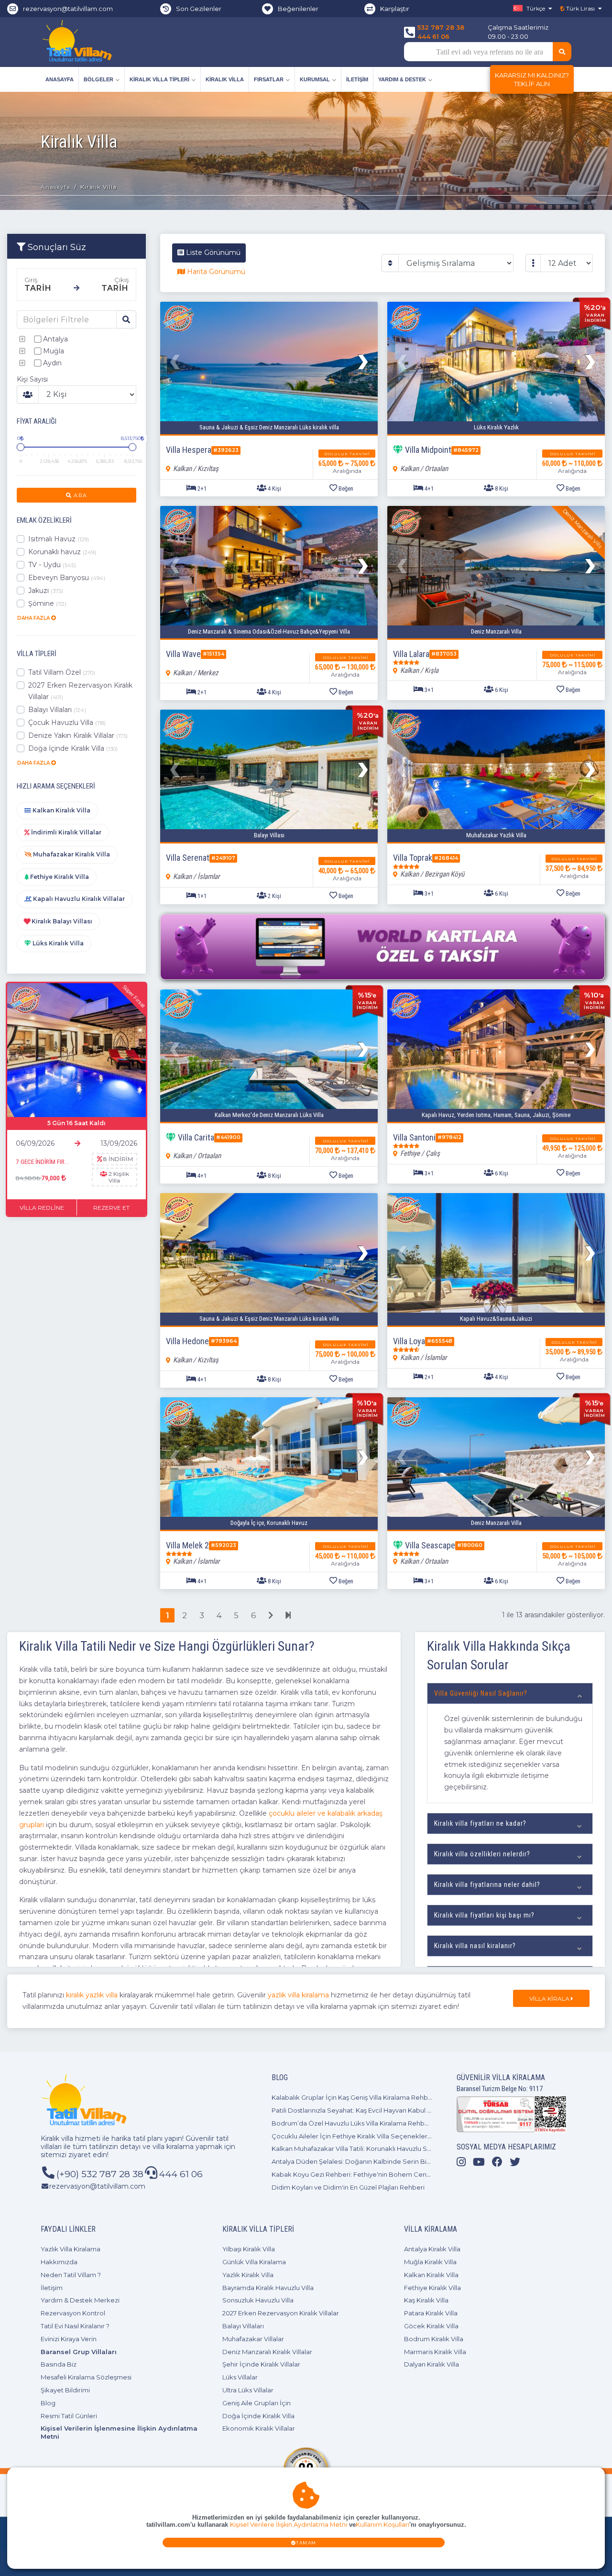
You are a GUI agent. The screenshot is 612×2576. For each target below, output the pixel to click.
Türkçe (535, 8)
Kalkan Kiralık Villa (61, 810)
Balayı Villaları (57, 710)
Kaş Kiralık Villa (426, 2300)
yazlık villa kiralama (298, 1995)
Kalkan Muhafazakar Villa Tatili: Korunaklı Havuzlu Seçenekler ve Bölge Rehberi (393, 2148)
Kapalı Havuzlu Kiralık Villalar (78, 899)
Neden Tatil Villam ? (71, 2275)
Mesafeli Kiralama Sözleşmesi (86, 2377)
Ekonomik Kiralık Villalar (259, 2428)
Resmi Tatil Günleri (69, 2416)
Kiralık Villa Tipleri (159, 79)
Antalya (55, 339)
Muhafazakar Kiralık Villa (71, 854)
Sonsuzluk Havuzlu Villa (258, 2300)
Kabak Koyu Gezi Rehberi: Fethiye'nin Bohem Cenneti (355, 2174)
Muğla (54, 351)
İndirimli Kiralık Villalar (66, 832)
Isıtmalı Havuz (59, 539)
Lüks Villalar (240, 2377)
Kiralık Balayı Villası (61, 921)
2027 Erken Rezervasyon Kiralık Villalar (80, 691)
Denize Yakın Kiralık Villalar (78, 735)
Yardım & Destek (402, 79)
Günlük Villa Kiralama (254, 2262)
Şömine (47, 603)
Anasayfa (60, 79)
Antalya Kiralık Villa (432, 2249)
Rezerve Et (111, 1208)
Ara (79, 495)
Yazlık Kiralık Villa (248, 2275)
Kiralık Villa (225, 79)
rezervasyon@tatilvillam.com (68, 9)
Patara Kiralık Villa (431, 2313)
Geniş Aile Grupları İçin (257, 2403)
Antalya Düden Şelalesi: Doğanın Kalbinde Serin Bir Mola (359, 2161)
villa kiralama (173, 2147)
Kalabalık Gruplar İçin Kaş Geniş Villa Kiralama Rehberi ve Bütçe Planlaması (386, 2097)
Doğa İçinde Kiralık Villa (73, 748)
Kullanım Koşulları (382, 2525)
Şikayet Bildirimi (65, 2390)
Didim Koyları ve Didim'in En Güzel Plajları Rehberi (348, 2187)
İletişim (357, 79)
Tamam (306, 2543)
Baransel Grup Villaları (79, 2352)
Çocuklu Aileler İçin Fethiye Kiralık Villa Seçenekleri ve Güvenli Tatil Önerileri (388, 2136)
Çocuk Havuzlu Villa (67, 723)
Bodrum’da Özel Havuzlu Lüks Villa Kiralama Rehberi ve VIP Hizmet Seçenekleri (394, 2123)
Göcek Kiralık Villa (431, 2326)
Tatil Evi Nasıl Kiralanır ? (75, 2326)
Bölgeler (98, 79)
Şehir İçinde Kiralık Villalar (261, 2364)
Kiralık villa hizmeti (71, 2138)
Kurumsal (315, 79)
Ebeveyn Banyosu (67, 578)
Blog (48, 2403)
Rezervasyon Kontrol (73, 2313)
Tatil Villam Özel (62, 672)
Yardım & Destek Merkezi (80, 2300)
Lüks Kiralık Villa (57, 943)
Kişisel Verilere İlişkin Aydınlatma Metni (289, 2525)
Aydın (52, 363)
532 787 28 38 (441, 27)
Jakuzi (46, 591)
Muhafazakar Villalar (253, 2339)
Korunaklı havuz (62, 552)
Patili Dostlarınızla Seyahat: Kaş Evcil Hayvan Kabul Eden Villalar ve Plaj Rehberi (392, 2110)
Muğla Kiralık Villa (430, 2262)
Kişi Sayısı (32, 379)
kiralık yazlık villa (92, 1995)
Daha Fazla (34, 618)
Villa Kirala (550, 1999)
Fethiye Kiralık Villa (59, 877)
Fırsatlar (269, 79)
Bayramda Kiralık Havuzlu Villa (268, 2288)
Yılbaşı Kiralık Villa (249, 2249)
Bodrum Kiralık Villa (434, 2339)
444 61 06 (433, 36)
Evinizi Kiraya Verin (69, 2339)
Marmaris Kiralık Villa (435, 2352)
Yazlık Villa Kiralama (71, 2249)
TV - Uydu (52, 565)
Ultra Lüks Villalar (248, 2390)
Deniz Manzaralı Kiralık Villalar (267, 2352)
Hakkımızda (59, 2262)
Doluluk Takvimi (347, 454)
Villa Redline (42, 1208)
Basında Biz (59, 2364)
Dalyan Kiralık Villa (432, 2364)
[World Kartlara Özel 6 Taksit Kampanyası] (382, 947)
